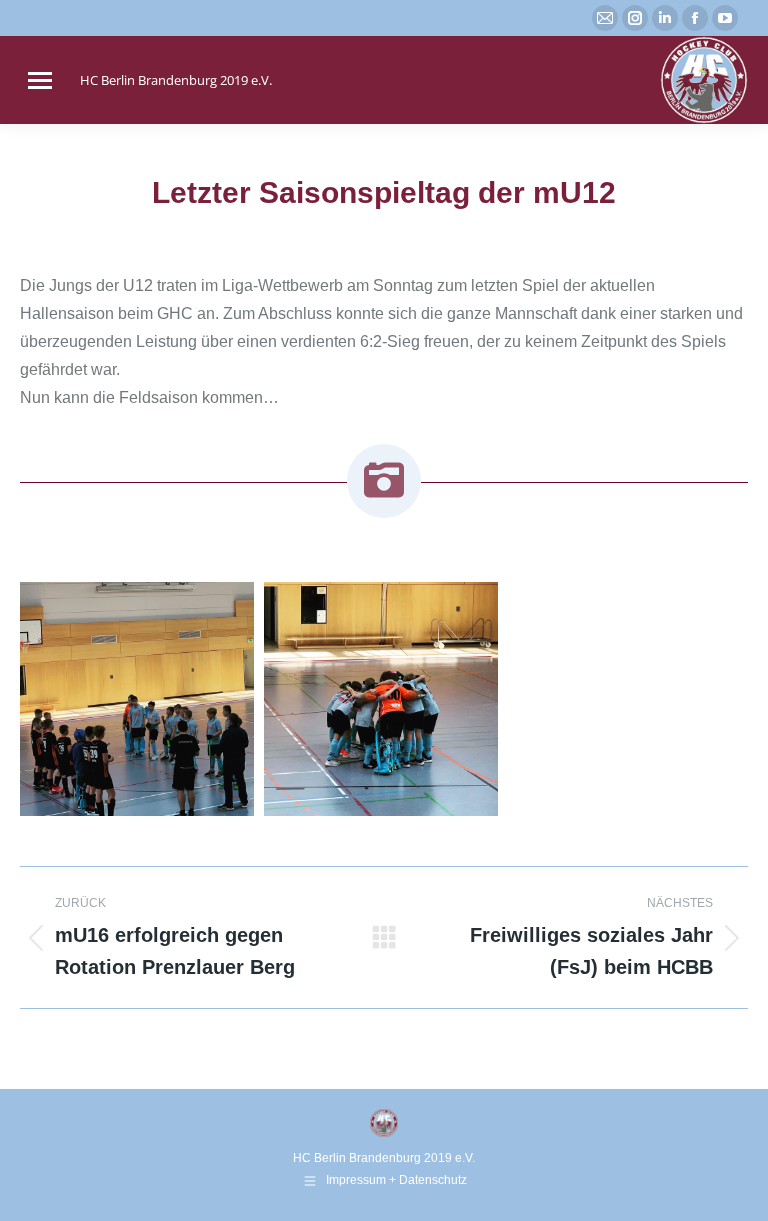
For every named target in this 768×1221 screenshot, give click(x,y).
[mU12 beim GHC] (137, 699)
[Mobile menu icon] (40, 80)
